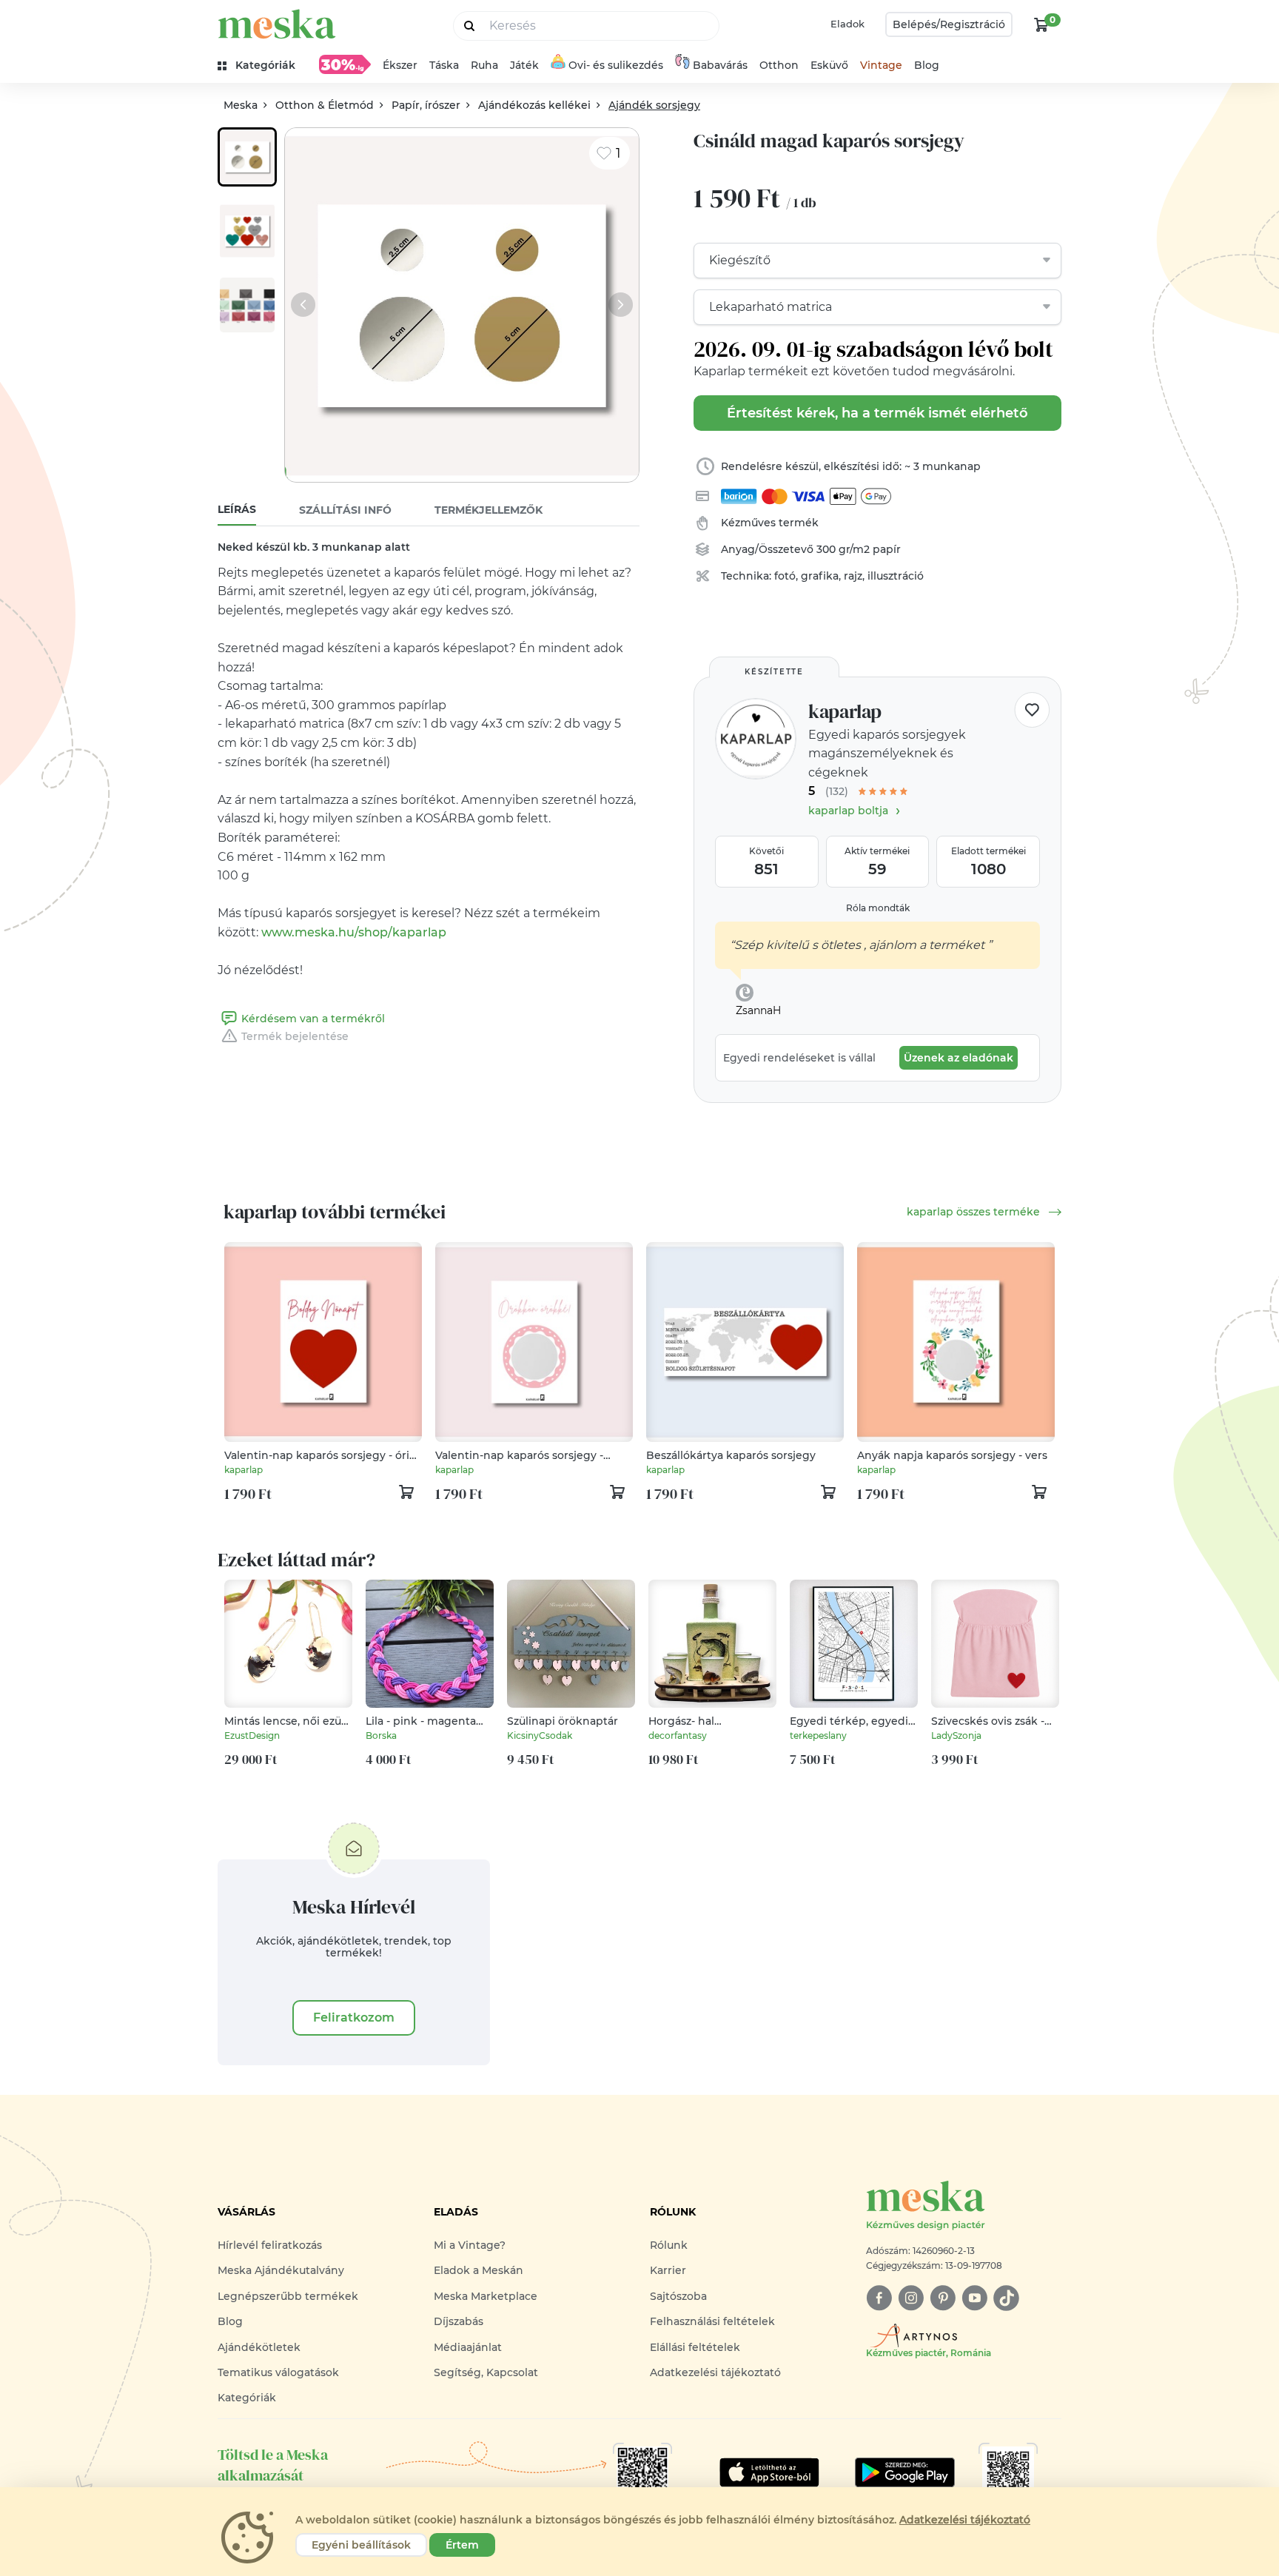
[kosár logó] (1041, 24)
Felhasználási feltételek (712, 2321)
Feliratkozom (354, 2017)
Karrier (668, 2270)
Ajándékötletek (259, 2347)
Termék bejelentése (295, 1036)
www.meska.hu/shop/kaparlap (354, 932)
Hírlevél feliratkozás (270, 2245)
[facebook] (879, 2298)
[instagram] (911, 2298)
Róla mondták (878, 908)
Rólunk (669, 2245)
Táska (444, 65)
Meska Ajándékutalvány (281, 2270)
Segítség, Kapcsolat (486, 2372)
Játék (524, 65)
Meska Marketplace (486, 2296)
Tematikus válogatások (278, 2372)
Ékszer (400, 65)
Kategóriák (247, 2398)
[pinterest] (943, 2298)
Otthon (779, 65)
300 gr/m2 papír (859, 549)
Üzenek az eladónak (959, 1058)
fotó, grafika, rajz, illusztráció (849, 576)
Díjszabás (459, 2321)
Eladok (847, 24)
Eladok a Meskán (479, 2270)
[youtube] (974, 2298)
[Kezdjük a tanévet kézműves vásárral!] (345, 64)
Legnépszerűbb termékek (288, 2296)
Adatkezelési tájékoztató (715, 2372)
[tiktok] (1006, 2298)
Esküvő (829, 65)
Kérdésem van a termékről (313, 1019)
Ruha (484, 65)
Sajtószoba (678, 2296)
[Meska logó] (277, 24)
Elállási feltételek (695, 2347)
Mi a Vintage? (470, 2245)
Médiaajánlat (468, 2347)
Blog (927, 65)
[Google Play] (769, 2472)
